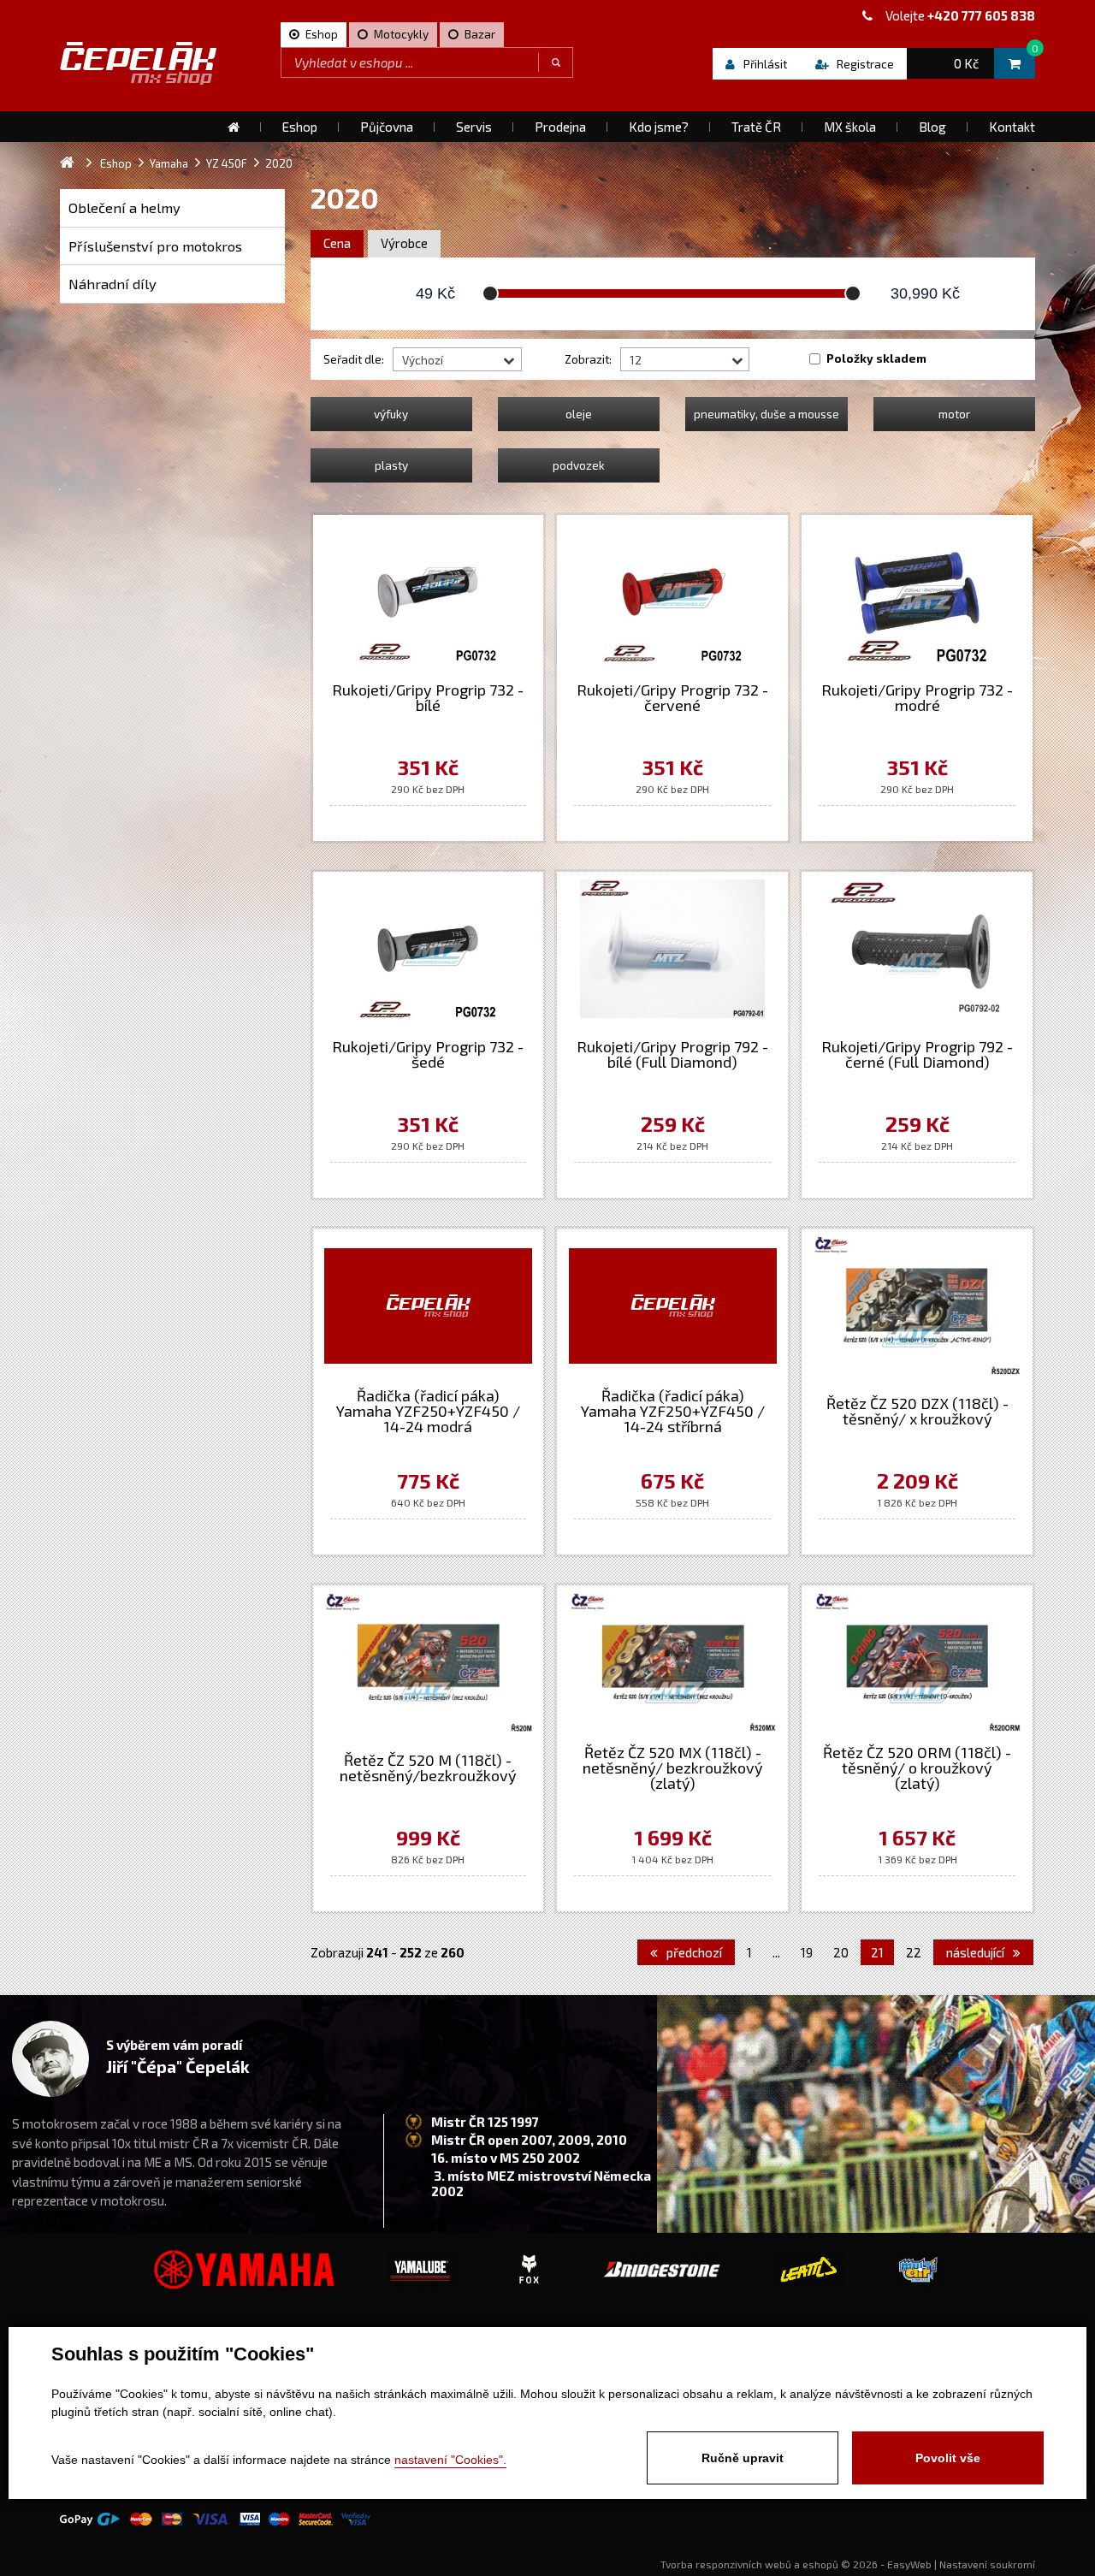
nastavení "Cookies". (450, 2460)
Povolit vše (948, 2458)
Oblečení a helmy (124, 207)
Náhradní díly (112, 284)
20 (841, 1952)
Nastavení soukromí (987, 2564)
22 (914, 1952)
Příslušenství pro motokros (155, 246)
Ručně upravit (743, 2458)
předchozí (693, 1952)
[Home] (234, 127)
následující (977, 1952)
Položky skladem (876, 358)
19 (807, 1952)
